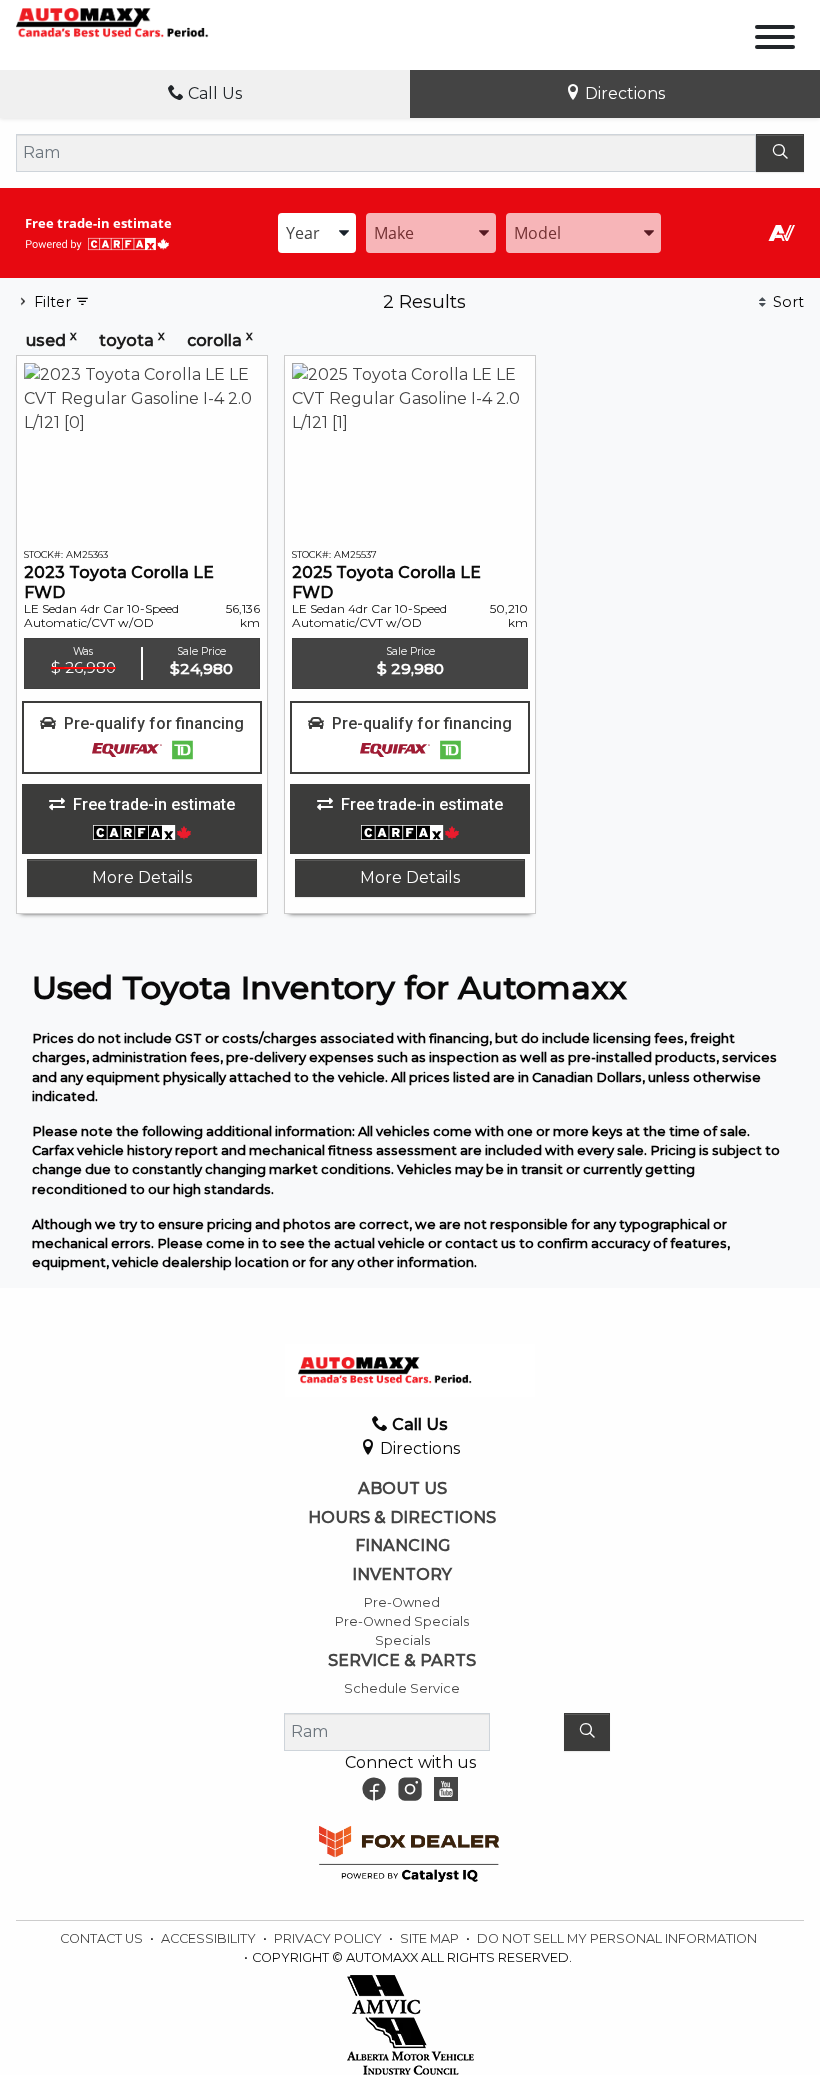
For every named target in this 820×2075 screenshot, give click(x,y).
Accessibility (210, 1938)
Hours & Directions (402, 1518)
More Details (142, 877)
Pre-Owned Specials (402, 1621)
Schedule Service (402, 1688)
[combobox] (317, 233)
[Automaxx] (140, 21)
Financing (402, 1546)
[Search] (780, 153)
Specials (402, 1640)
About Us (402, 1489)
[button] (142, 738)
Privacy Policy (329, 1938)
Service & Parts (402, 1661)
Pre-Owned (402, 1602)
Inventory (402, 1575)
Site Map (431, 1938)
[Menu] (775, 40)
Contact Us (103, 1938)
